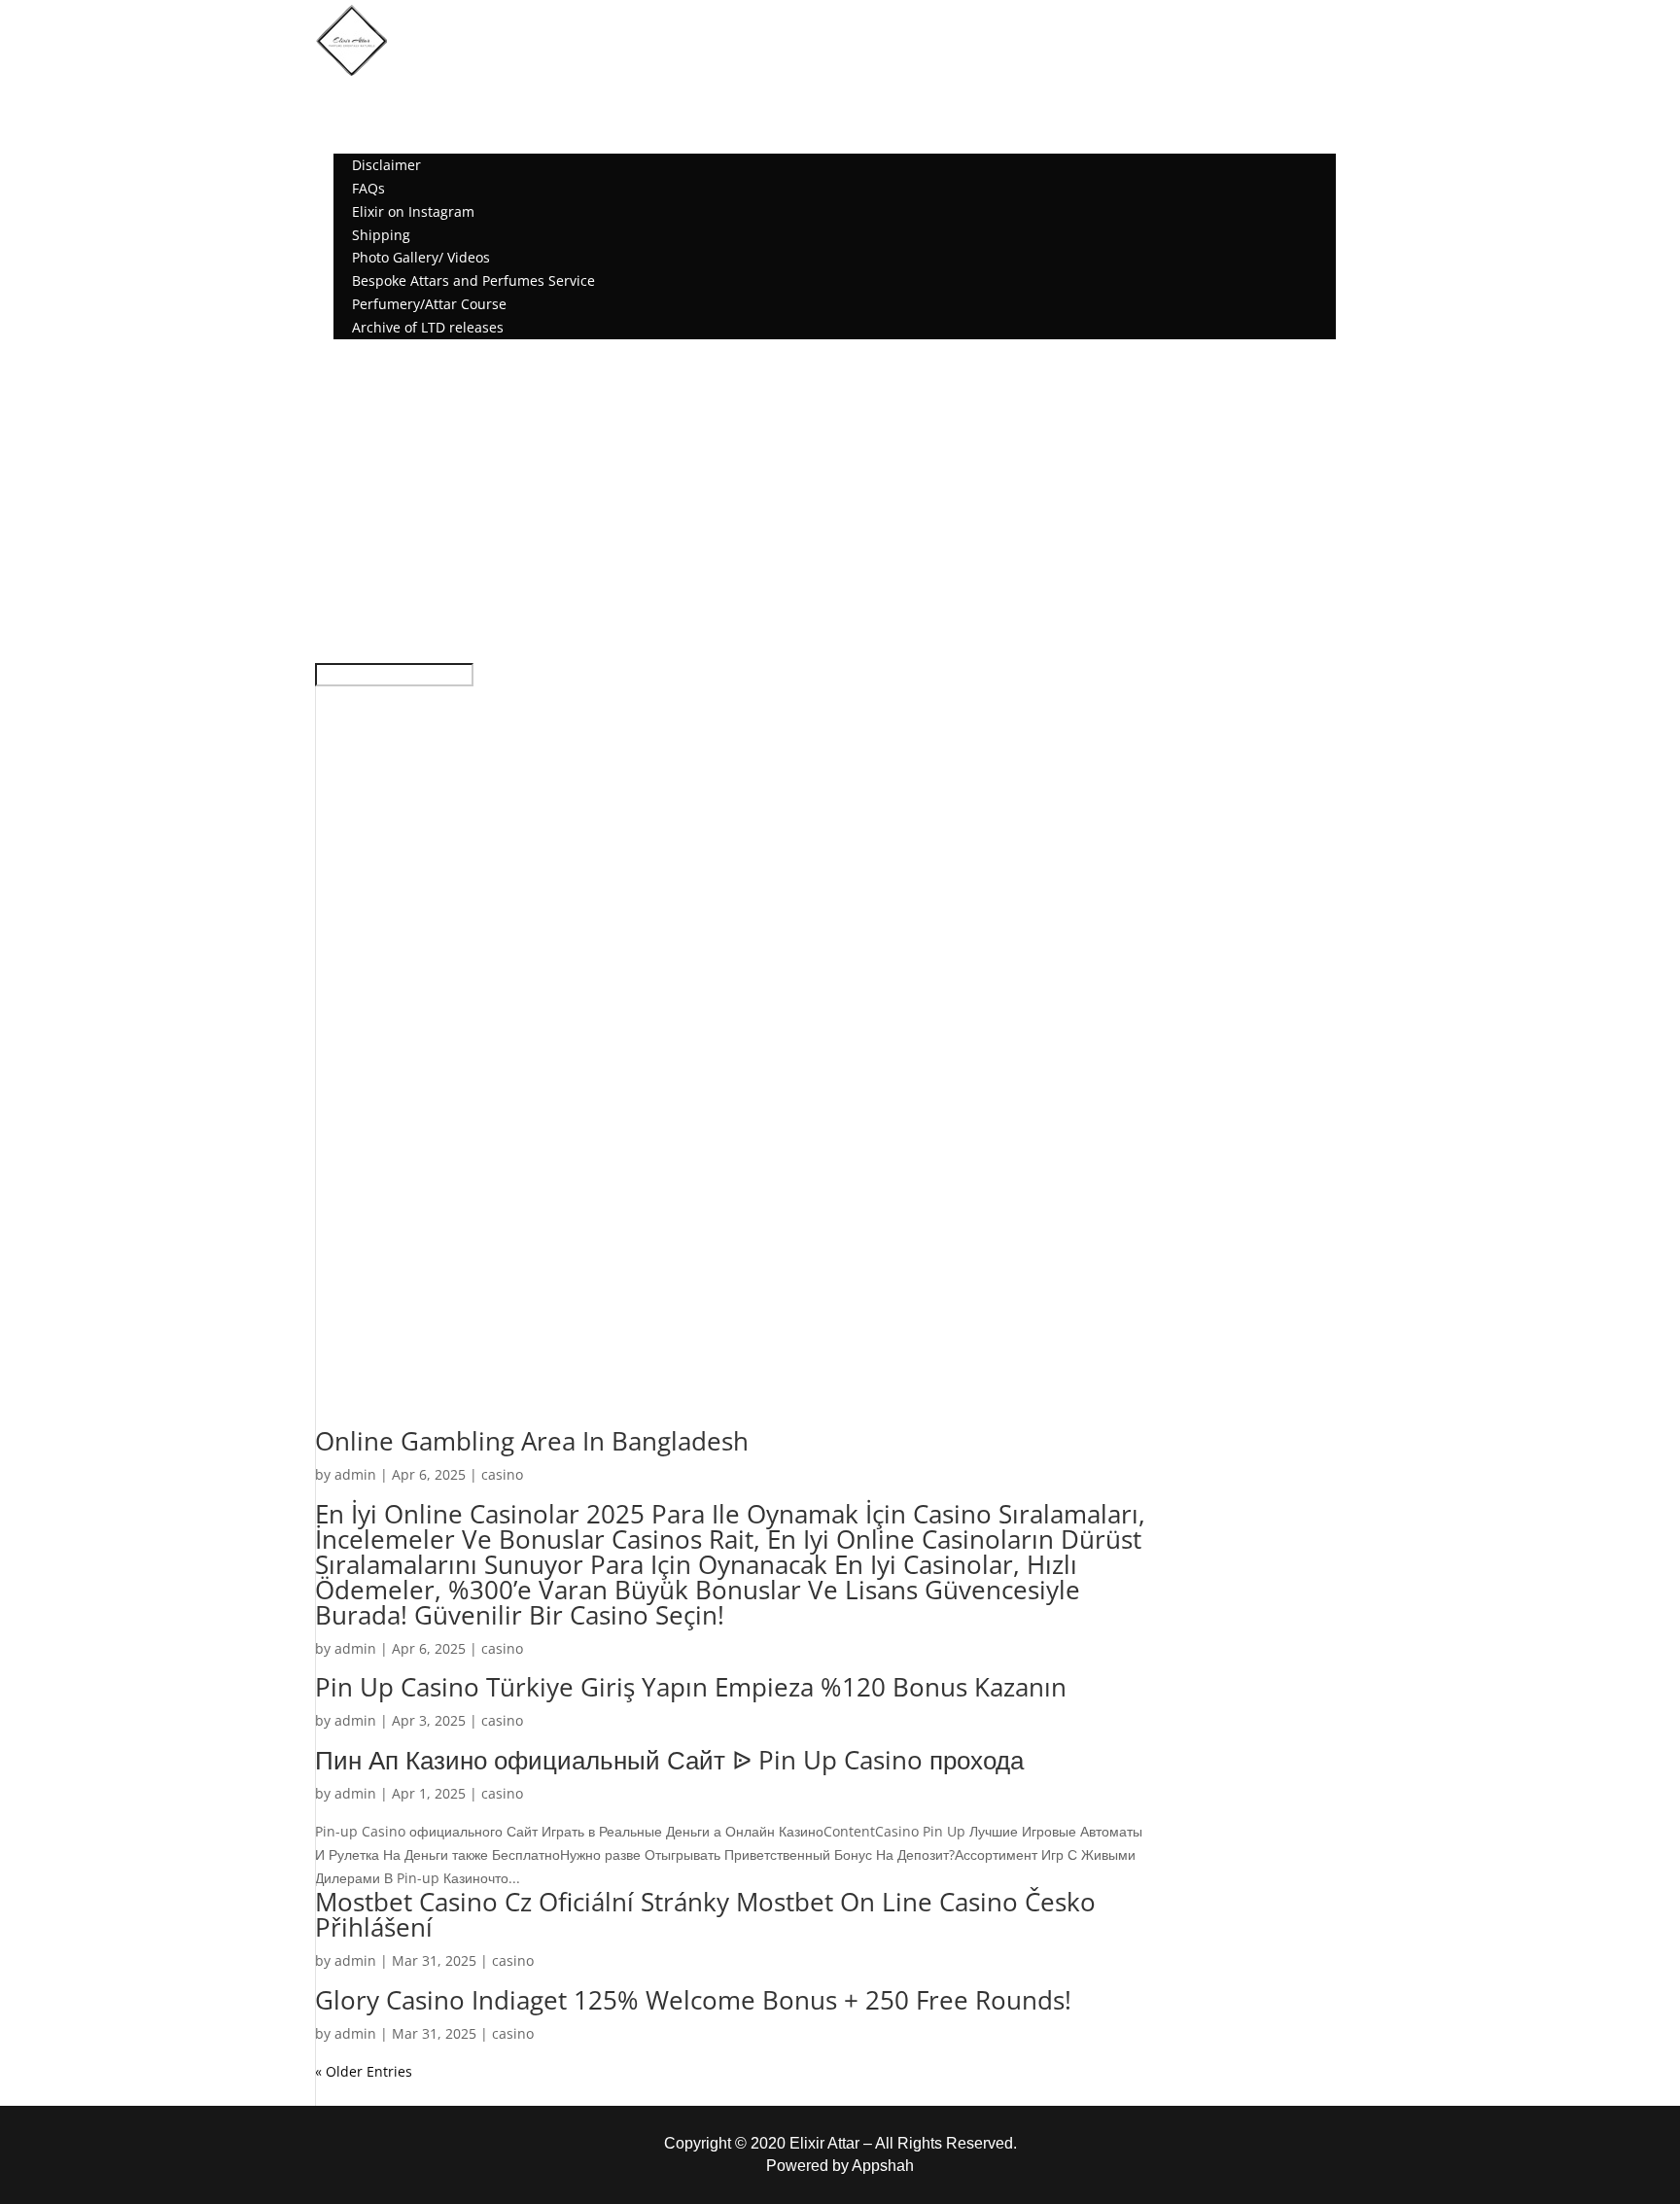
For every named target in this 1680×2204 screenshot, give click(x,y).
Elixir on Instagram (413, 211)
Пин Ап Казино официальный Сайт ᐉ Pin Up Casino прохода (669, 1760)
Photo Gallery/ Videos (421, 257)
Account (360, 350)
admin (355, 1474)
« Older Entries (364, 2071)
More (350, 141)
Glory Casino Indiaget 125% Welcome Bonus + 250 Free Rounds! (693, 2000)
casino (502, 1474)
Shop (350, 119)
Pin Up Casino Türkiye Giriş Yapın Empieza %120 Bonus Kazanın (691, 1687)
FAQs (368, 188)
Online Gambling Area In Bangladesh (532, 1441)
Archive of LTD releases (428, 327)
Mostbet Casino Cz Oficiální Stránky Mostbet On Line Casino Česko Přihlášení (705, 1914)
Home (352, 96)
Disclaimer (386, 165)
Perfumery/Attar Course (429, 304)
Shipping (381, 235)
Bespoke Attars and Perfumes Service (473, 280)
